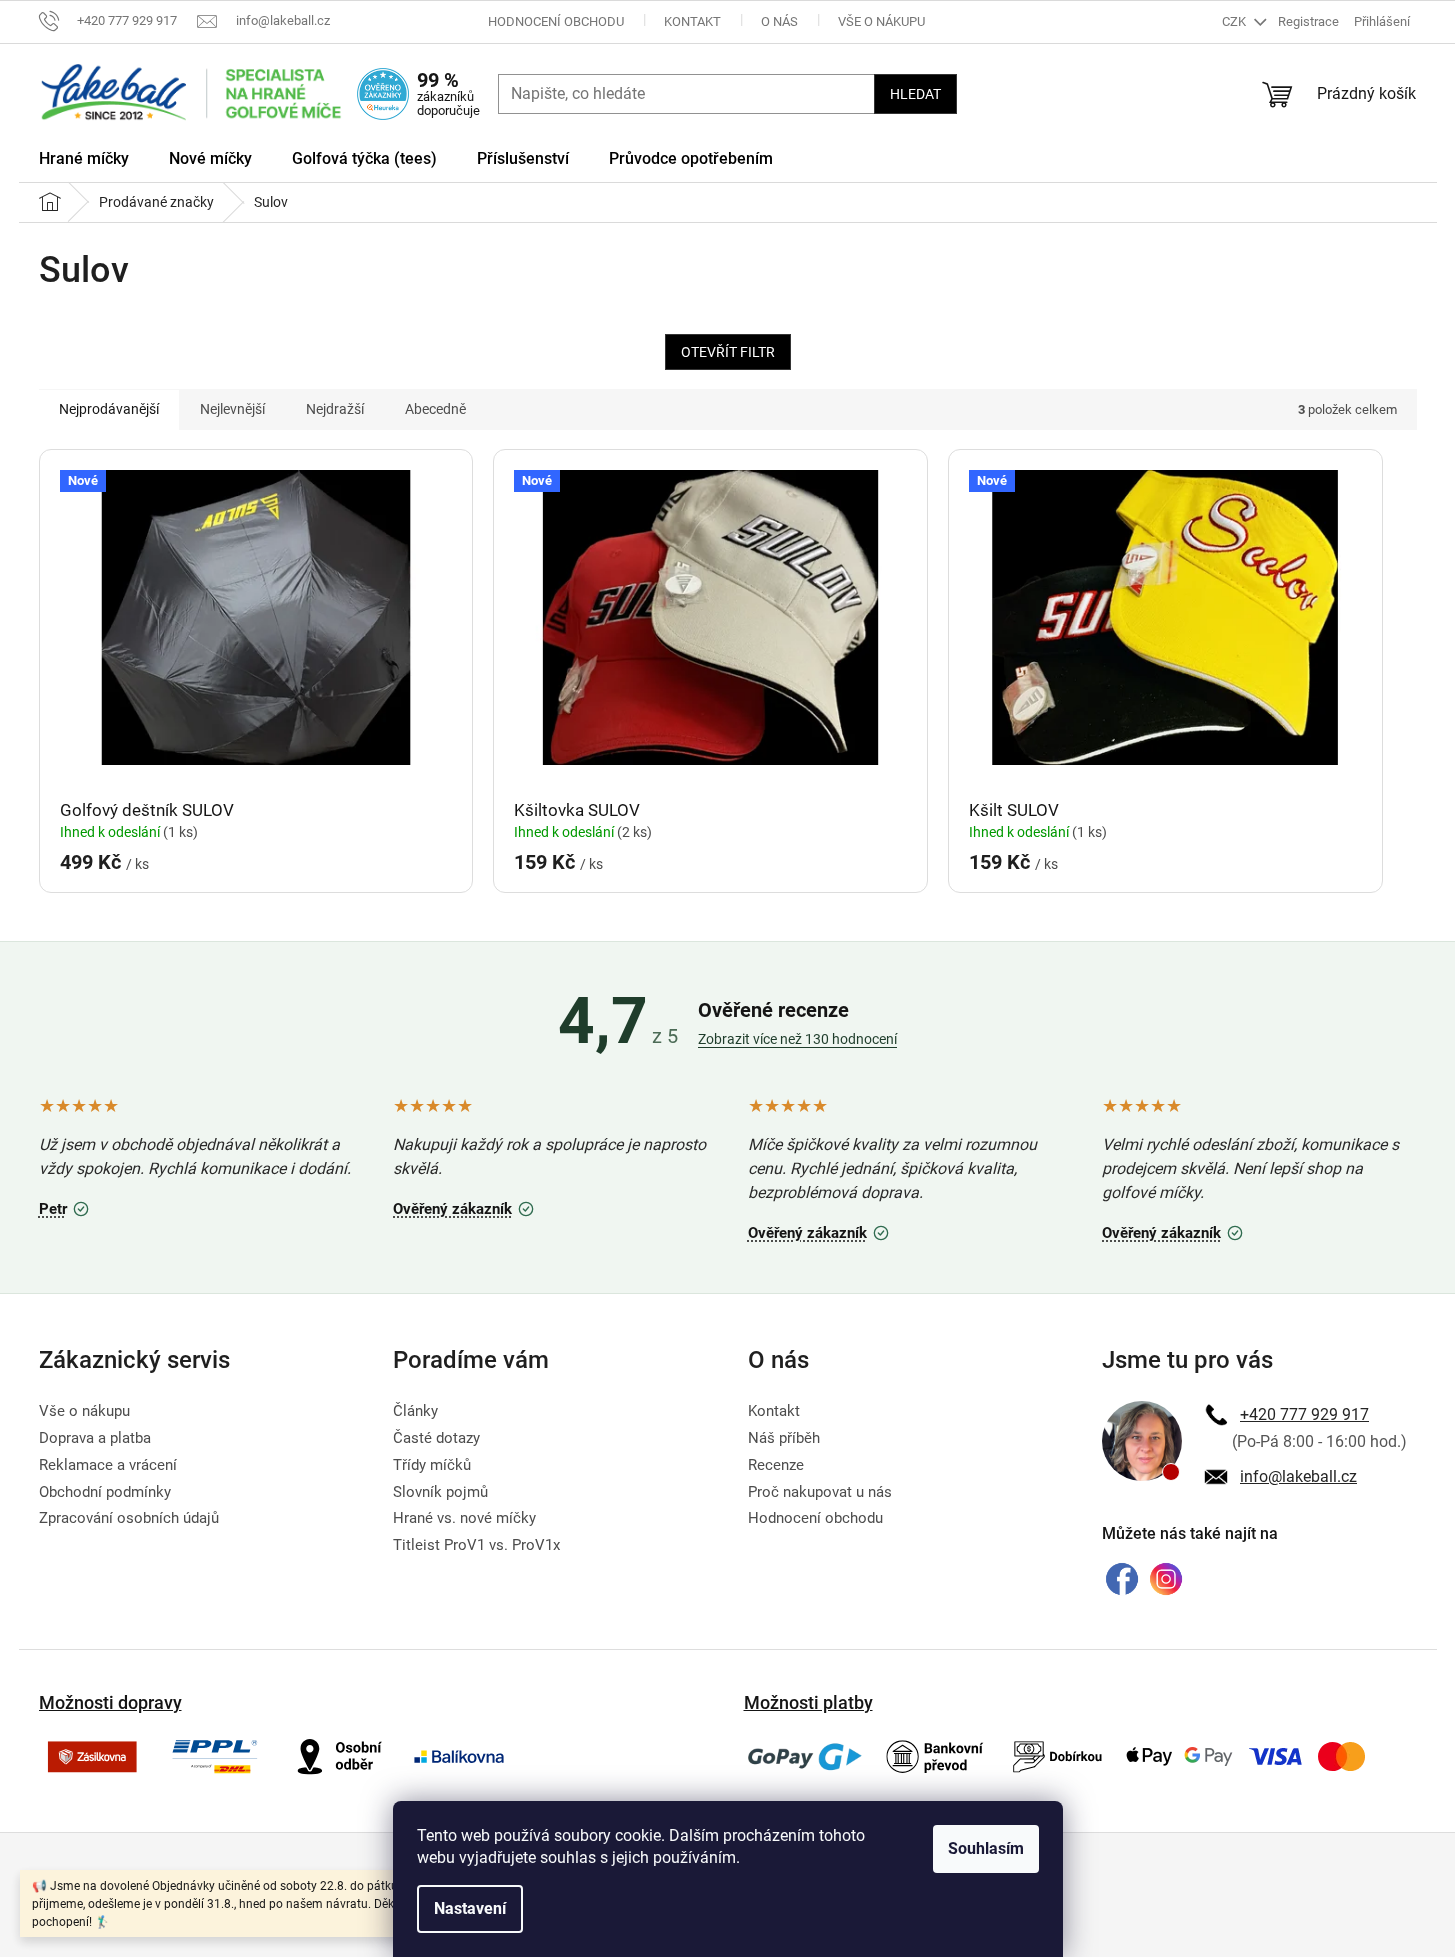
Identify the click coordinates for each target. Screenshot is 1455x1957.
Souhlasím (986, 1848)
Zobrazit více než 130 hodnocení (797, 1039)
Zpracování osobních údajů (129, 1518)
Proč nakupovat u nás (820, 1492)
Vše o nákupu (881, 21)
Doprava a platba (95, 1438)
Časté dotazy (436, 1438)
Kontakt (692, 21)
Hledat (915, 94)
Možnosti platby (808, 1702)
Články (415, 1411)
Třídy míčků (432, 1465)
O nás (779, 21)
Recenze (776, 1465)
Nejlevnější (232, 409)
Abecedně (435, 409)
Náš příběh (784, 1438)
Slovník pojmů (440, 1492)
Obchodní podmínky (105, 1492)
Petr (67, 1206)
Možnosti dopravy (110, 1702)
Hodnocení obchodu (556, 21)
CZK (1235, 21)
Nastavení (470, 1908)
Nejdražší (335, 409)
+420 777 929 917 (1304, 1414)
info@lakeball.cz (1298, 1476)
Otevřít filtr (728, 352)
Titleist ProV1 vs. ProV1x (476, 1545)
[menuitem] (84, 162)
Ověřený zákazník (466, 1206)
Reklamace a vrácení (108, 1465)
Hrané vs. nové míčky (464, 1518)
